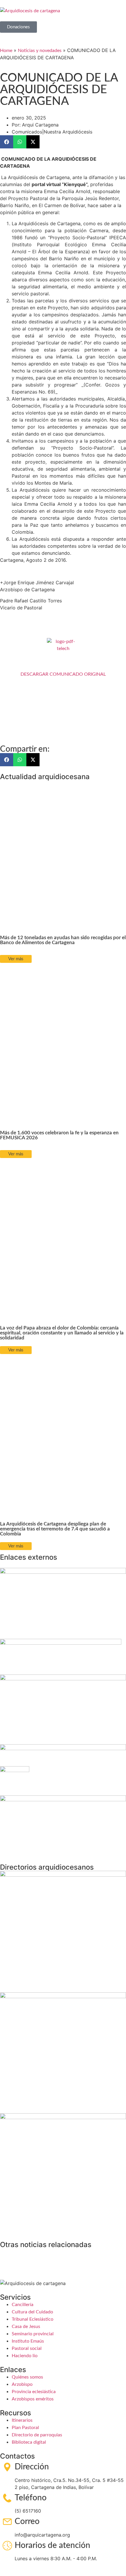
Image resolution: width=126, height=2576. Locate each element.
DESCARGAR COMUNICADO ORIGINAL (63, 674)
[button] (7, 142)
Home (6, 51)
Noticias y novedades (40, 51)
